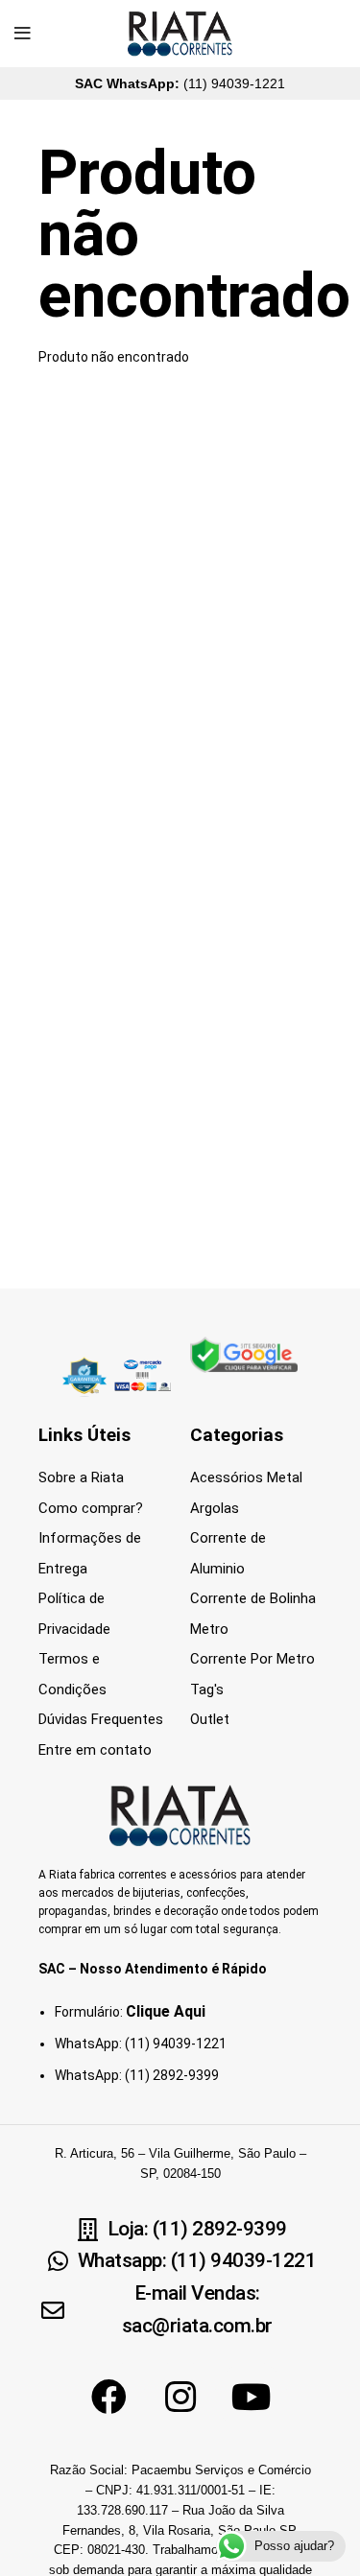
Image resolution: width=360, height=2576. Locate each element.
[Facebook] (109, 2397)
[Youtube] (252, 2397)
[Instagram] (180, 2397)
